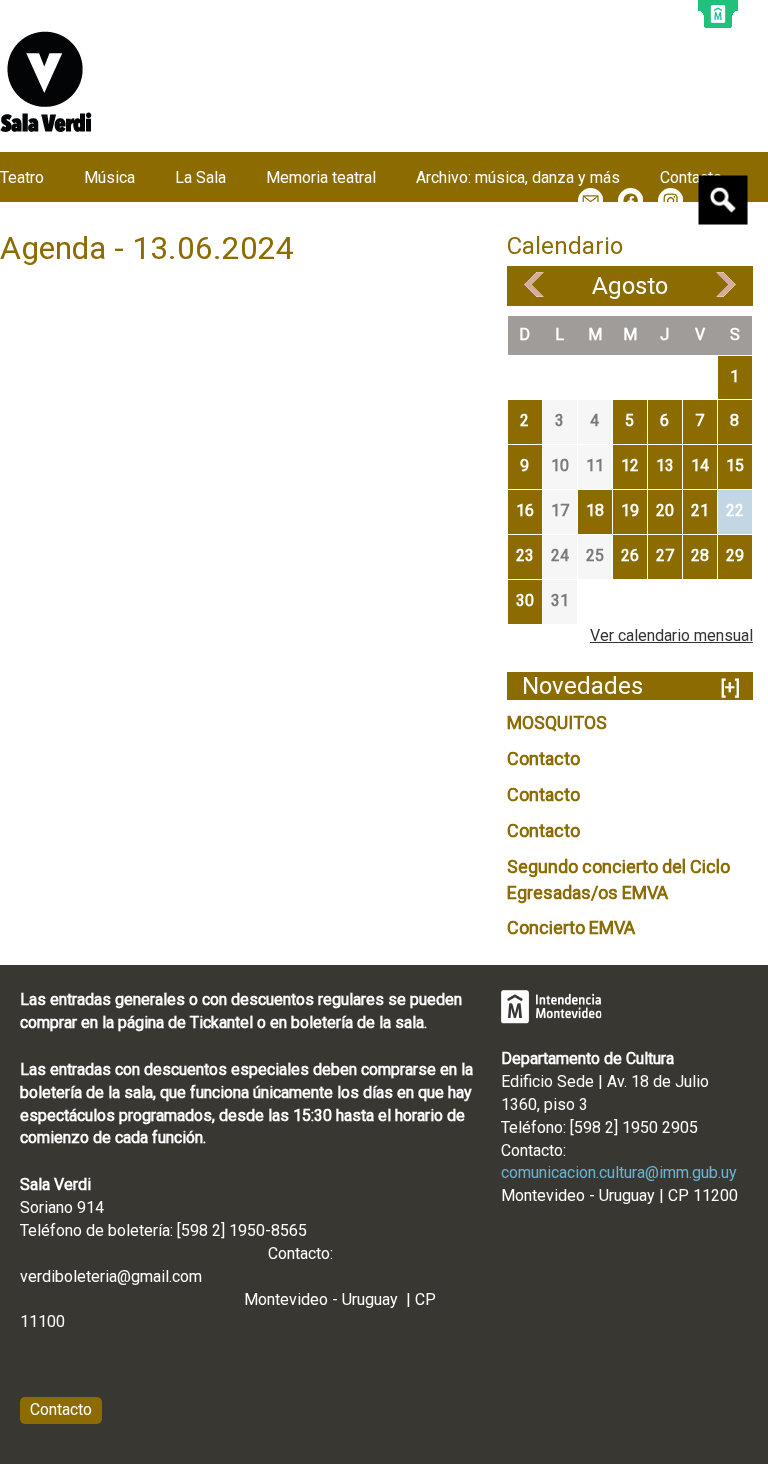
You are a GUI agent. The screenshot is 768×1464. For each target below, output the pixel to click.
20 (665, 510)
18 (595, 510)
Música (109, 177)
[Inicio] (46, 81)
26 (630, 555)
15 (735, 465)
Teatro (22, 177)
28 (700, 555)
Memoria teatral (321, 177)
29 (735, 555)
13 (665, 465)
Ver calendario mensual (671, 635)
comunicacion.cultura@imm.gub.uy (619, 1172)
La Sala (200, 177)
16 (525, 510)
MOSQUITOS (557, 722)
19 (630, 510)
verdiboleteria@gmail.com (111, 1276)
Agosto (630, 286)
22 (735, 510)
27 (665, 555)
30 (525, 600)
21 (700, 510)
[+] (730, 687)
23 (525, 555)
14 (700, 465)
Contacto (543, 758)
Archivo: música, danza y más (518, 177)
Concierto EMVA (571, 927)
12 (630, 465)
